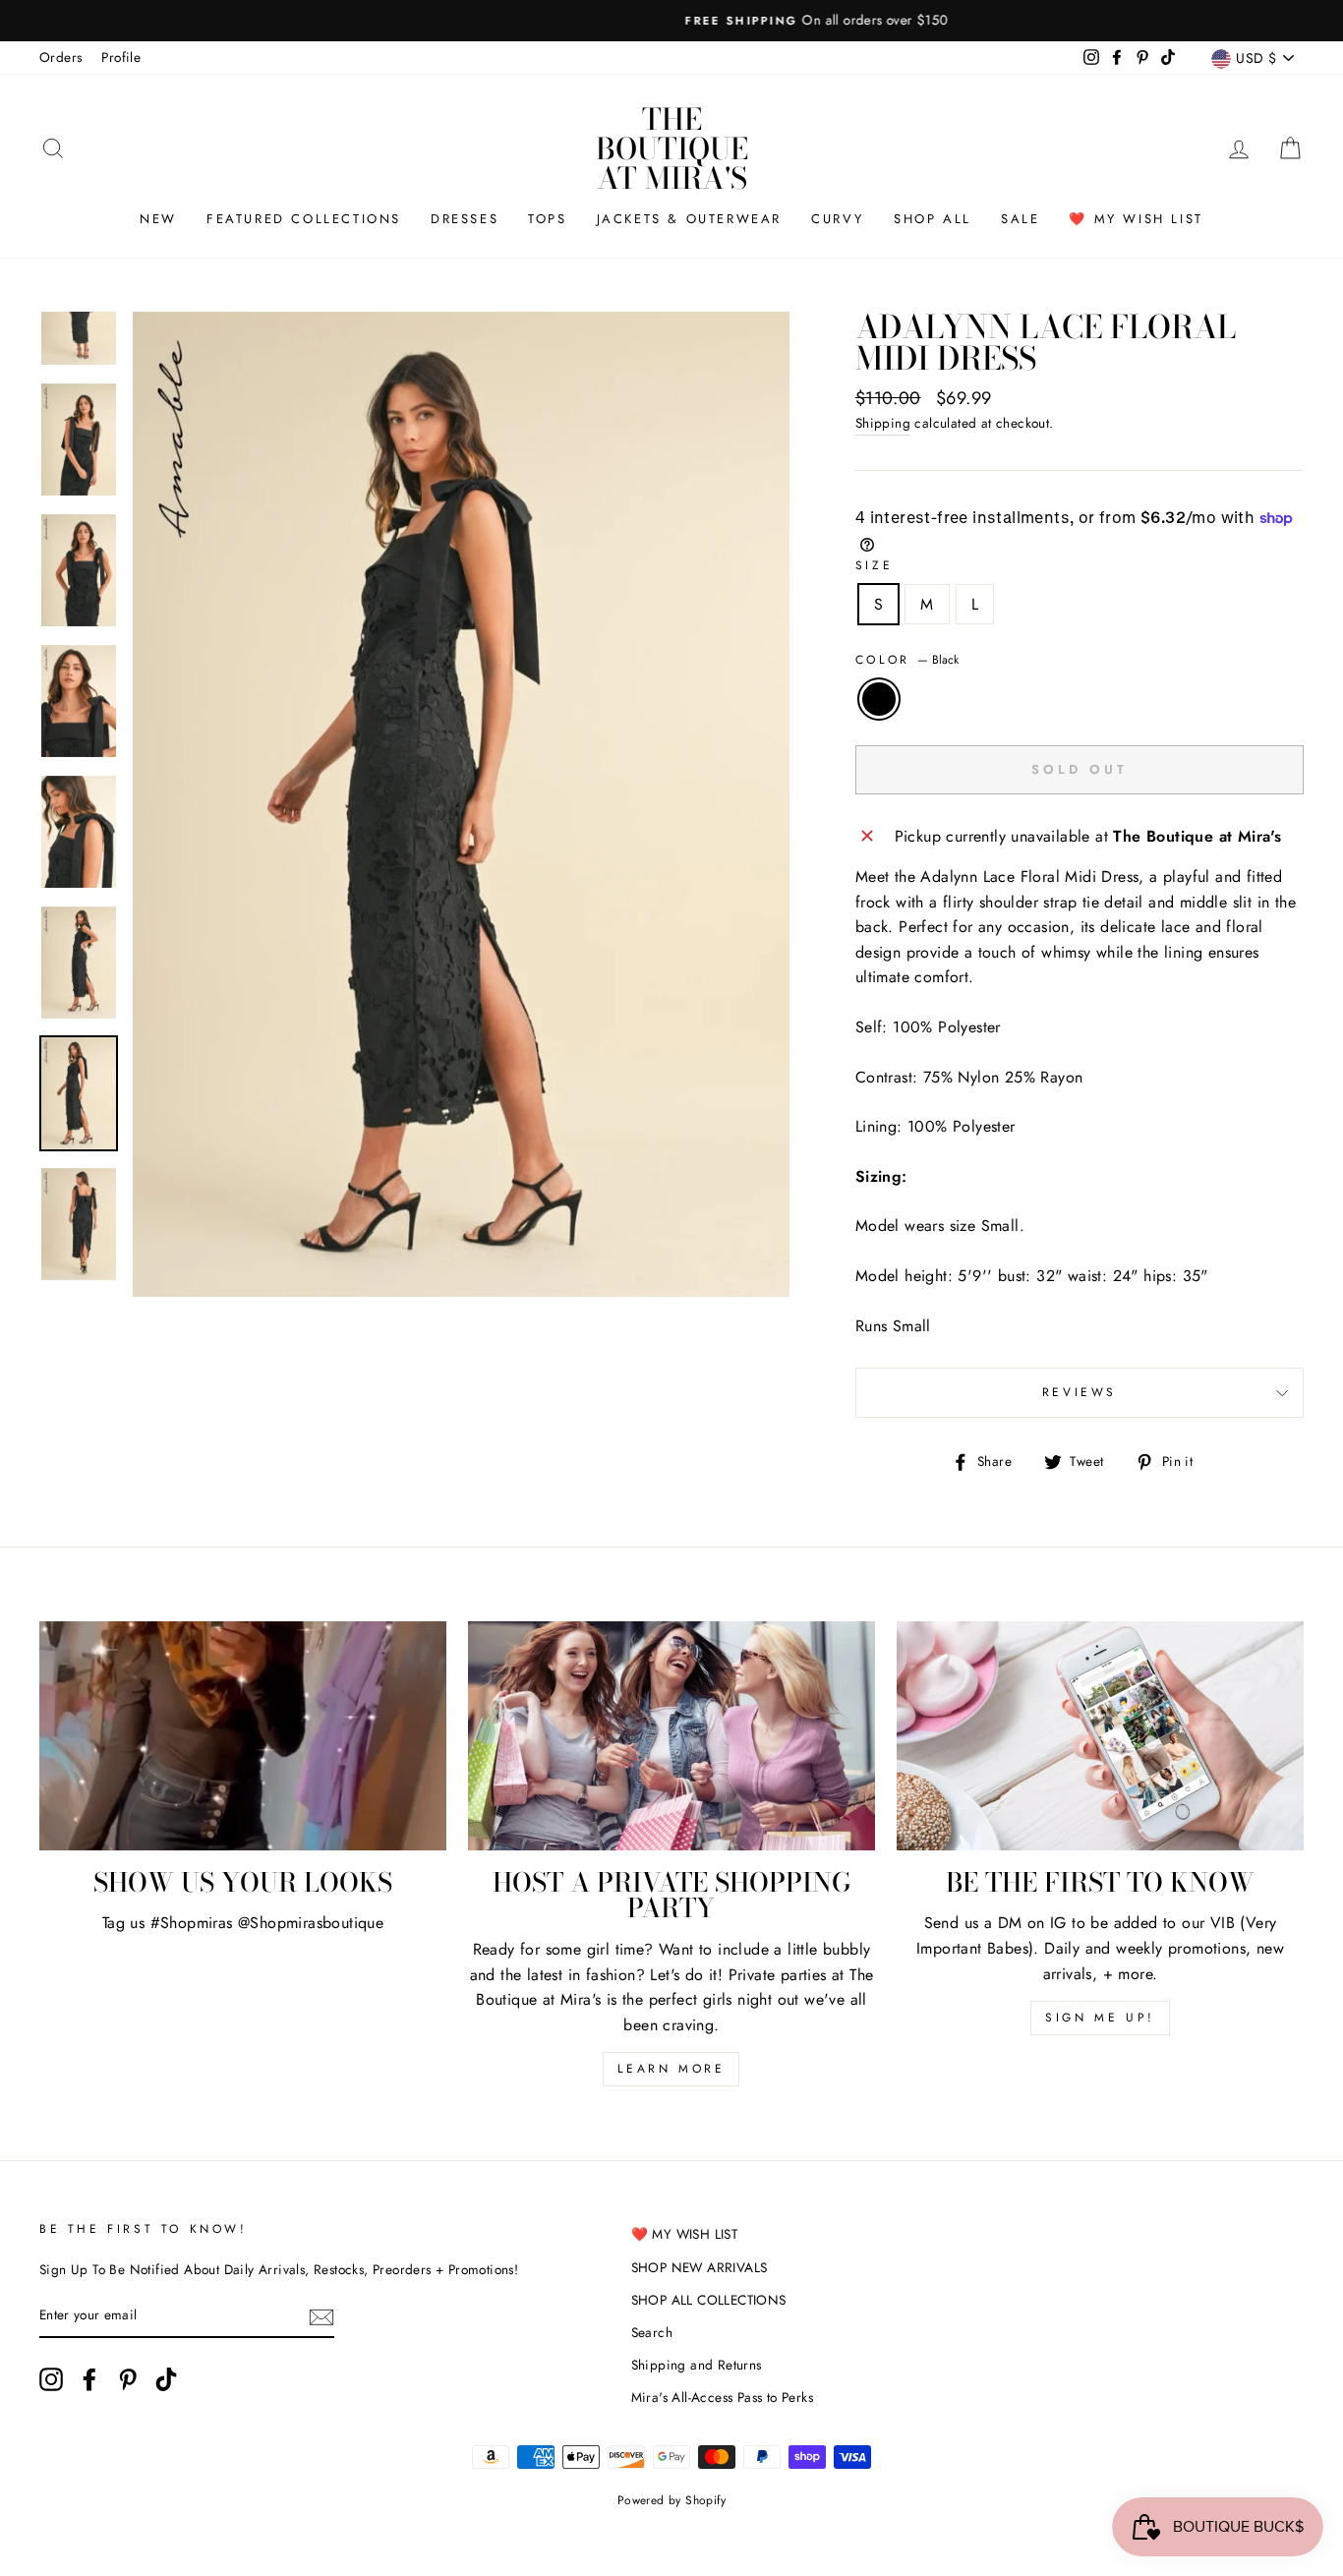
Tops (547, 219)
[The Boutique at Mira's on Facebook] (89, 2379)
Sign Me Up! (1100, 2018)
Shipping (883, 423)
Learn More (671, 2069)
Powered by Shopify (671, 2500)
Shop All (933, 219)
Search (652, 2332)
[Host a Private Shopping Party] (671, 1736)
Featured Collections (304, 219)
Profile (121, 57)
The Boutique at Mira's (672, 148)
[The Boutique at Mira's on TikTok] (166, 2379)
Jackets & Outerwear (689, 219)
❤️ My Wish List (1136, 219)
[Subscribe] (321, 2316)
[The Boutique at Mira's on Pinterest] (128, 2379)
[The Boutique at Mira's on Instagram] (51, 2379)
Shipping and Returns (697, 2365)
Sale (1020, 219)
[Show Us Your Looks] (243, 1736)
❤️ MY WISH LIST (685, 2234)
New (158, 219)
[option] (671, 21)
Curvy (838, 219)
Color (907, 660)
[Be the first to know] (1100, 1736)
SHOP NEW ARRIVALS (700, 2267)
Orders (60, 57)
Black (879, 699)
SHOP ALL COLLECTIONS (709, 2300)
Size (874, 565)
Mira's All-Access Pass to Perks (722, 2397)
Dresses (465, 219)
